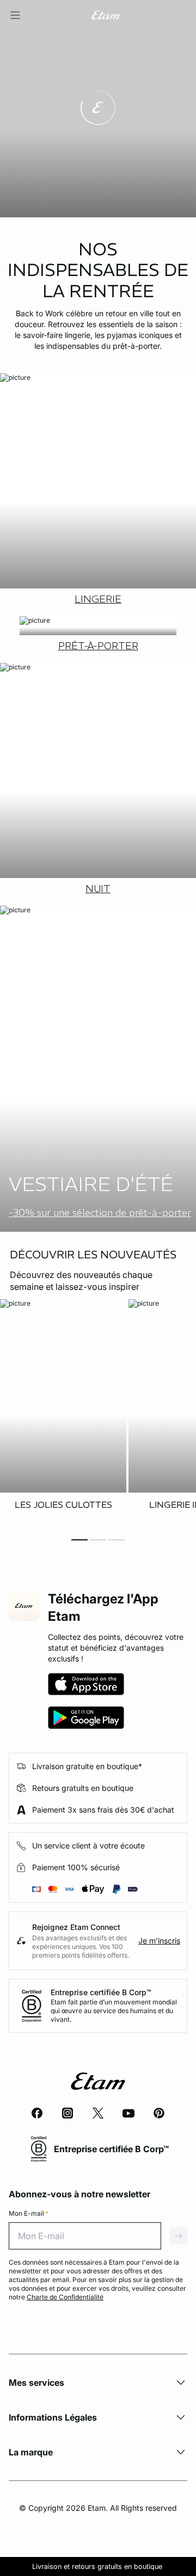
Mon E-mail (29, 2213)
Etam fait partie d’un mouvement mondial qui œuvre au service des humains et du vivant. (114, 2011)
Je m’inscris (159, 1941)
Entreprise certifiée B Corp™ (101, 1992)
